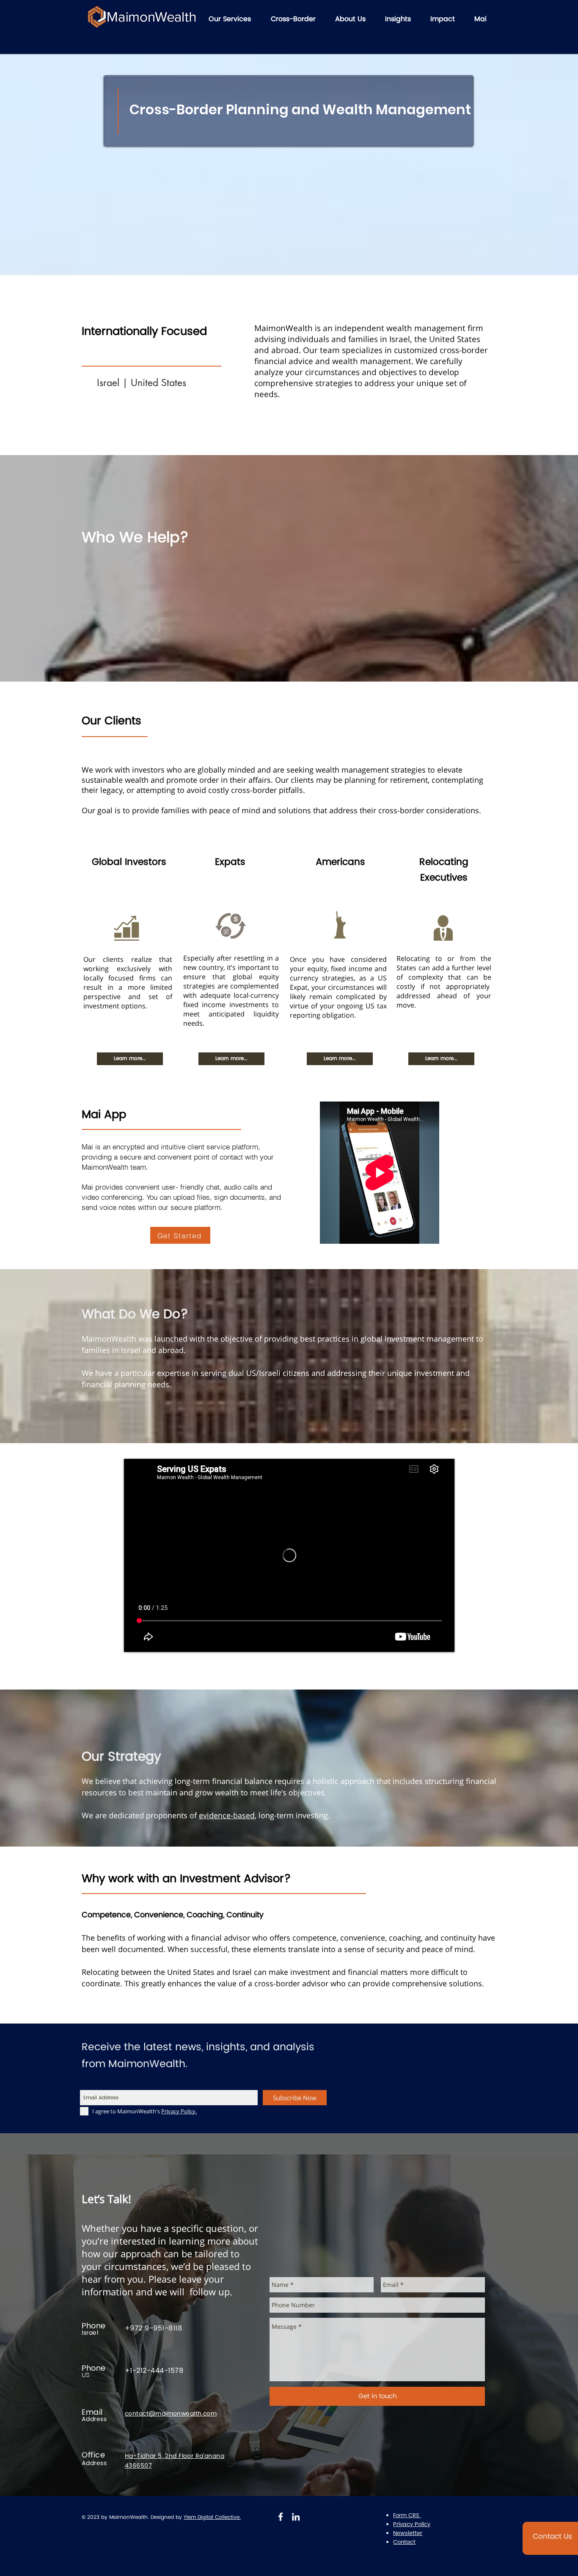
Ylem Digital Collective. (212, 2517)
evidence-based (227, 1815)
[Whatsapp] (22, 2554)
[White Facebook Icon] (281, 2517)
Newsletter (408, 2533)
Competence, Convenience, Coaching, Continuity (173, 1915)
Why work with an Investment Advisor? (186, 1879)
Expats (230, 862)
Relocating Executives (444, 870)
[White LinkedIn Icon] (296, 2517)
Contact (404, 2542)
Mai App (104, 1115)
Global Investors (129, 862)
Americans (340, 862)
